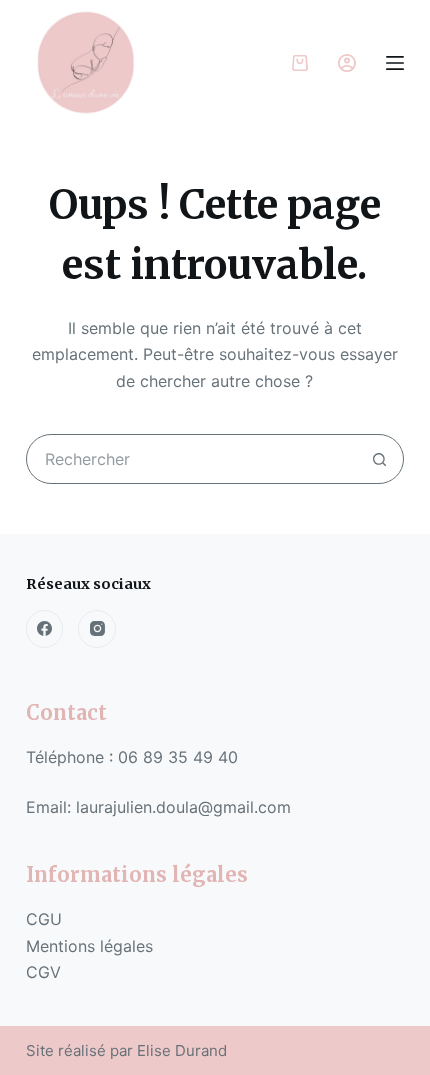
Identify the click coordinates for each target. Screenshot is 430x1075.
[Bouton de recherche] (379, 459)
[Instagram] (97, 629)
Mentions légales (92, 946)
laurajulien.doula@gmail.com (183, 807)
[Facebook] (45, 629)
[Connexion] (347, 63)
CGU (44, 919)
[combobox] (191, 459)
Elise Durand (182, 1050)
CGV (46, 972)
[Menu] (395, 63)
